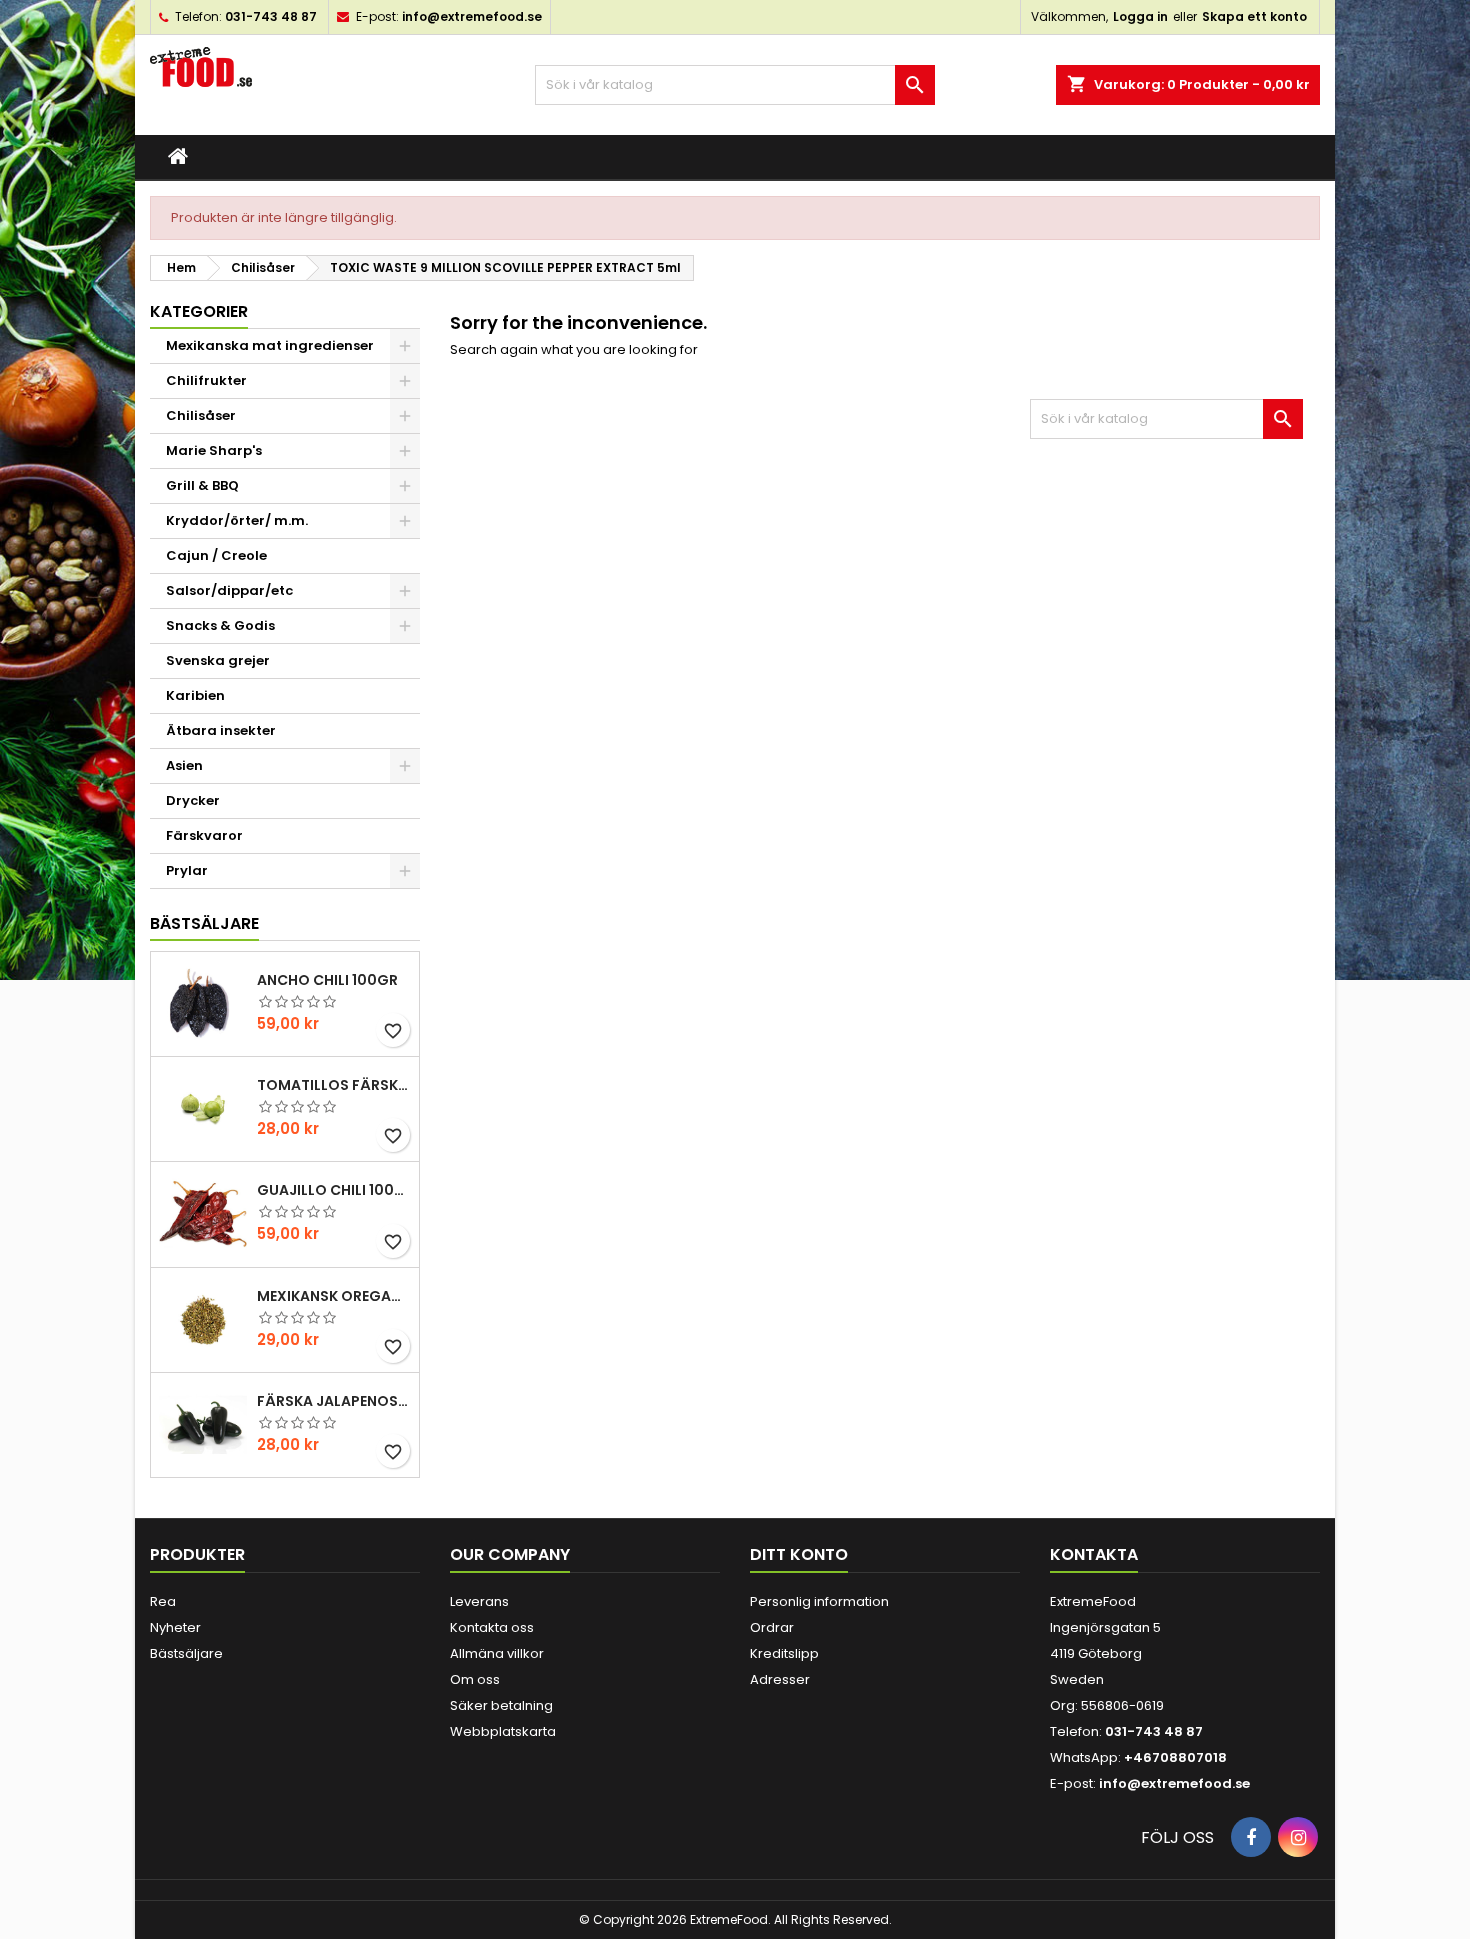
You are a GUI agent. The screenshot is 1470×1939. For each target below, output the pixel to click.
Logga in (1140, 16)
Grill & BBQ (202, 485)
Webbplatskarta (503, 1731)
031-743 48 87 (271, 16)
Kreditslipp (784, 1653)
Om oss (475, 1679)
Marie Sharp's (214, 450)
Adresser (780, 1679)
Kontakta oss (492, 1627)
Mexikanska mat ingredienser (270, 345)
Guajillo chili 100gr (334, 1190)
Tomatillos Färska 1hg (334, 1085)
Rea (163, 1601)
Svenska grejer (218, 660)
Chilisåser (201, 415)
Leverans (479, 1601)
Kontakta (1094, 1554)
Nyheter (175, 1627)
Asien (184, 765)
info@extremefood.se (472, 16)
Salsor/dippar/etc (229, 590)
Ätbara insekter (221, 730)
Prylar (187, 870)
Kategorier (199, 311)
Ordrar (772, 1627)
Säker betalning (501, 1705)
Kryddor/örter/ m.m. (237, 520)
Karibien (195, 695)
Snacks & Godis (220, 625)
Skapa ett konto (1254, 16)
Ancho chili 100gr (327, 980)
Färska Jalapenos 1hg (334, 1401)
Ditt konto (799, 1554)
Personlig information (819, 1601)
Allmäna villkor (497, 1653)
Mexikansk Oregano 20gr (334, 1296)
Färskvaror (204, 835)
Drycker (193, 800)
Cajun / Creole (216, 555)
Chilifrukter (206, 380)
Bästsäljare (204, 923)
